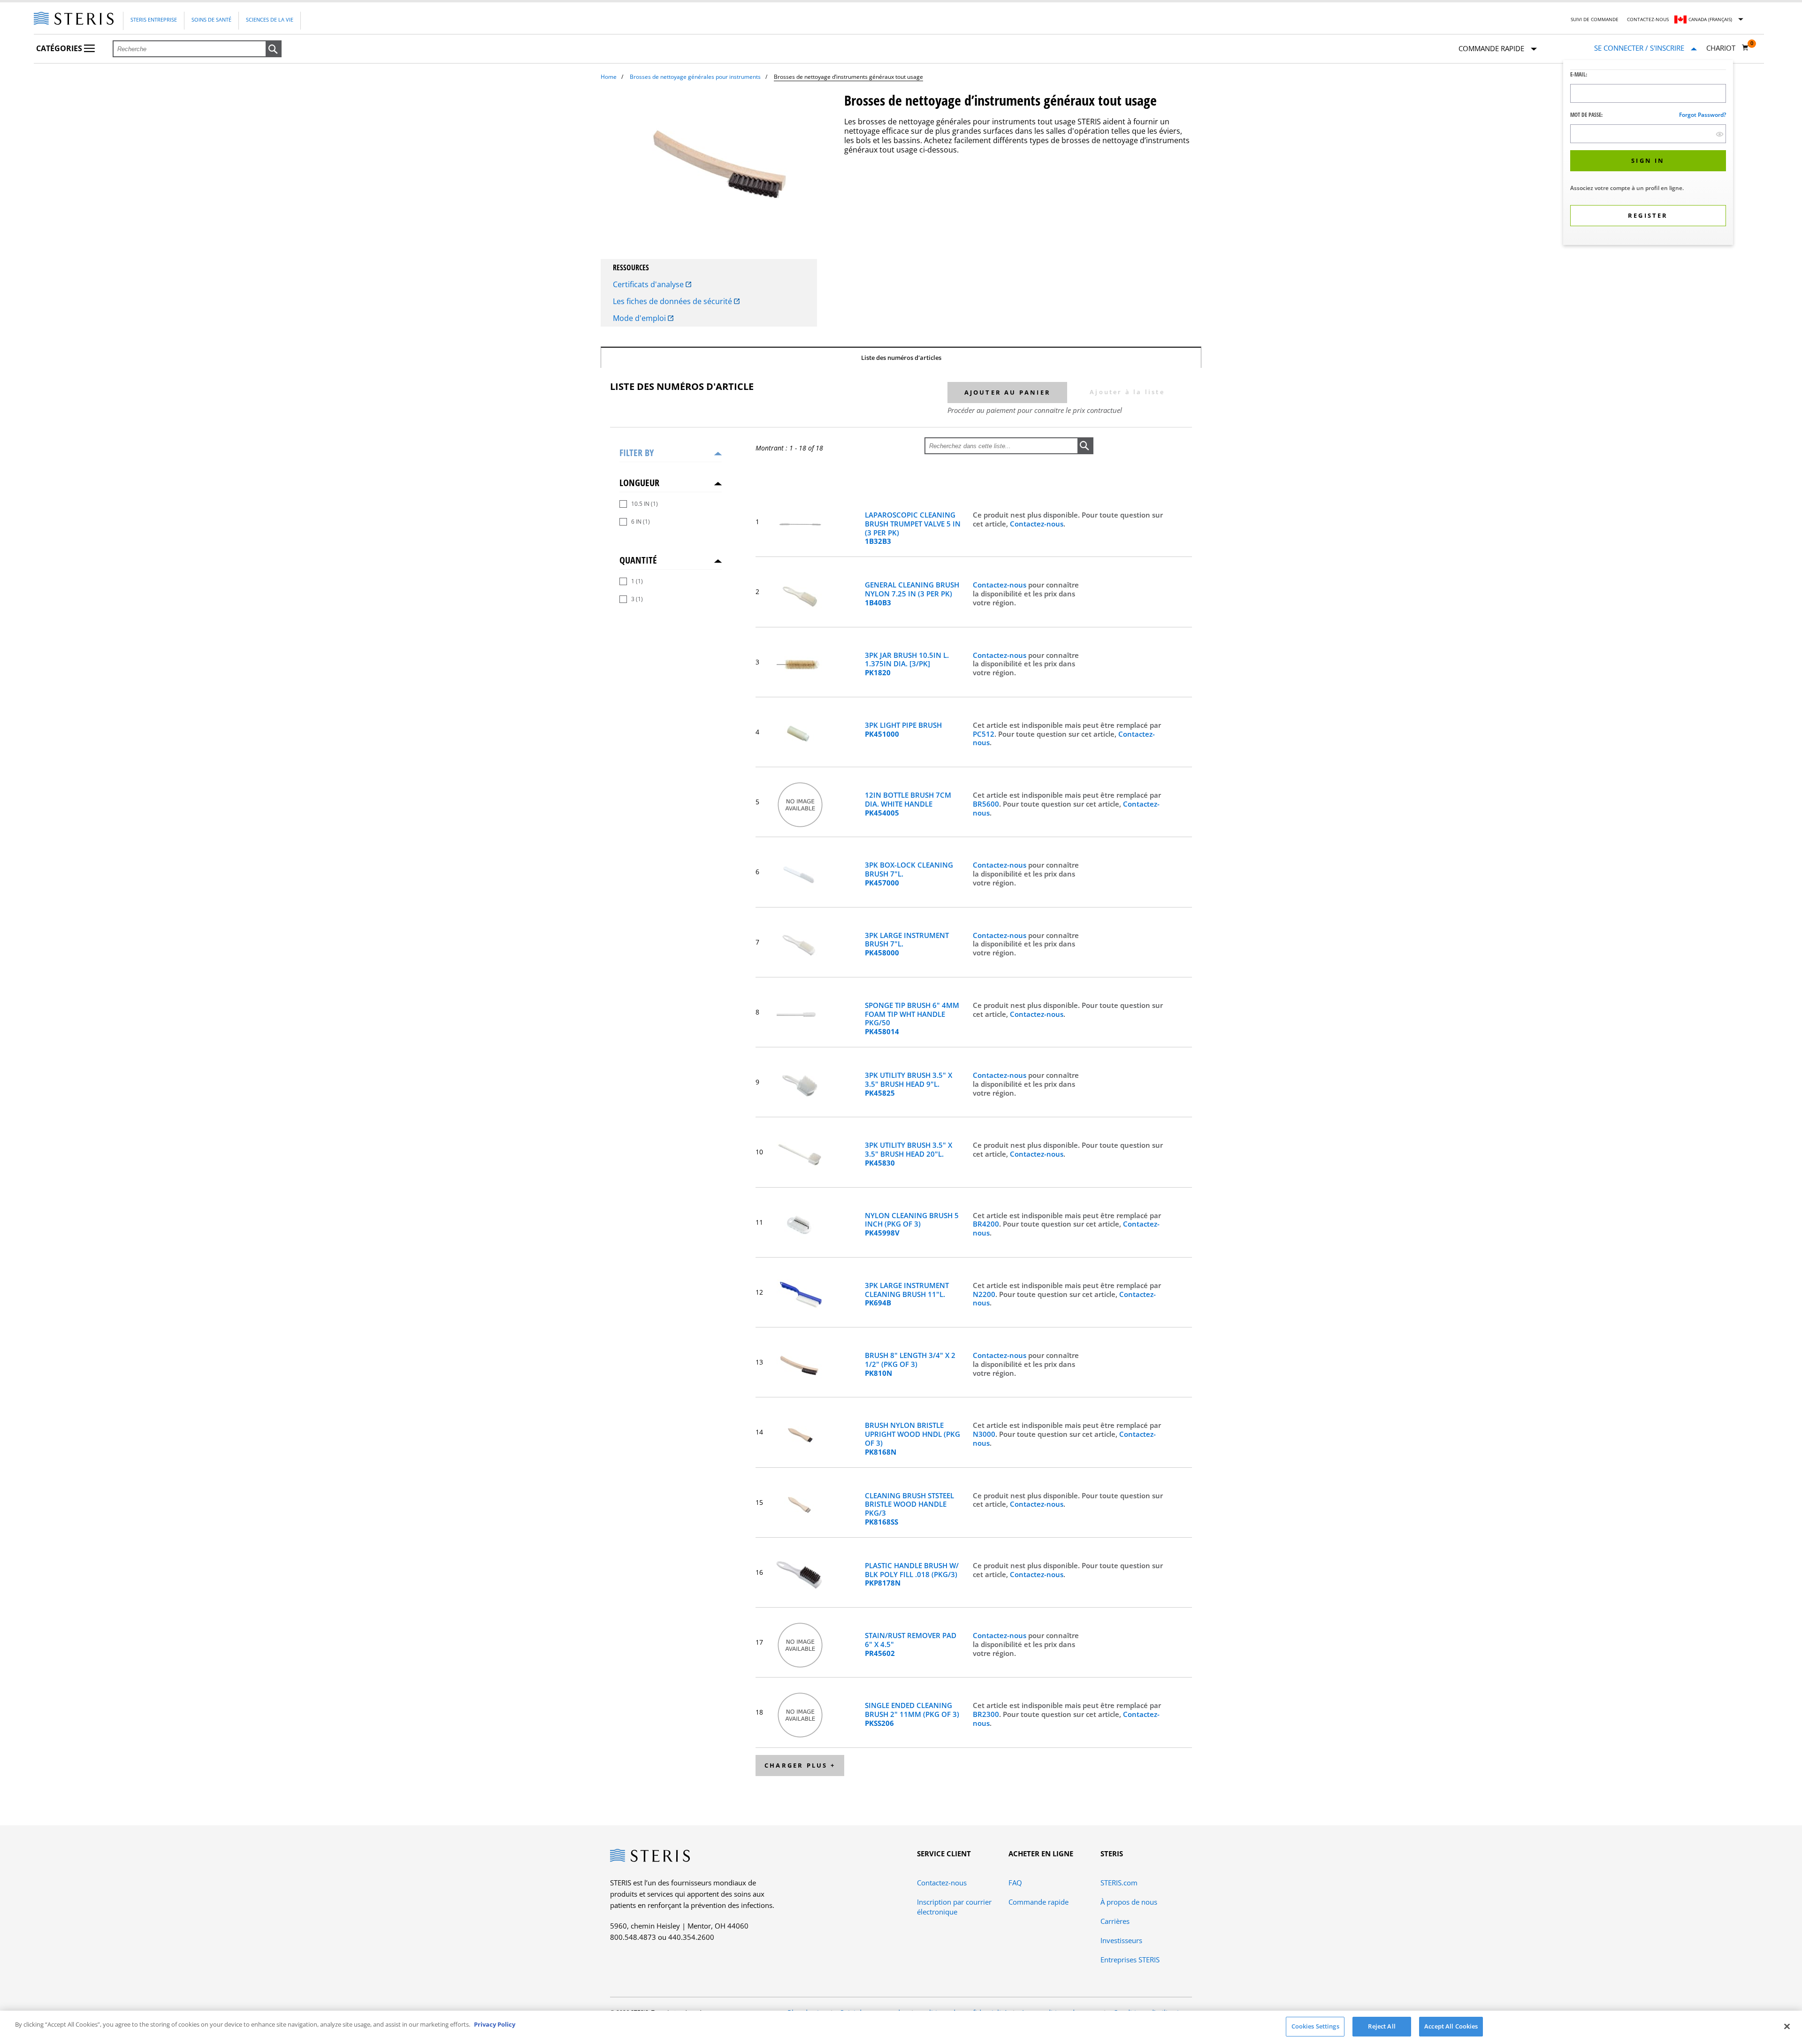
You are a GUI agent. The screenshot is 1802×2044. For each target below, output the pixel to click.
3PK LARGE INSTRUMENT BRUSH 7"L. (907, 944)
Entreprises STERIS (1130, 1960)
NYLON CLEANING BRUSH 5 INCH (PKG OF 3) (912, 1224)
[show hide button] (1720, 134)
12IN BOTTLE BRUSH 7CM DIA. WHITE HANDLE (908, 804)
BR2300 (986, 1714)
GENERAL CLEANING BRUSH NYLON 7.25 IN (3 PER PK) (912, 594)
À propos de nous (1129, 1902)
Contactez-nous (1648, 19)
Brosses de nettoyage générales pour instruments (695, 77)
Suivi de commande (1595, 19)
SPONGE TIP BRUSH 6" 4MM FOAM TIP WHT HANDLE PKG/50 (912, 1018)
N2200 (984, 1294)
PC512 (984, 734)
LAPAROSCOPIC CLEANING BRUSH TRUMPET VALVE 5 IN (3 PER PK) (913, 528)
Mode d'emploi (640, 318)
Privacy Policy (495, 2024)
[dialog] (1648, 154)
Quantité (638, 560)
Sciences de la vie (270, 19)
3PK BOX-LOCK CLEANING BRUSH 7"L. (909, 874)
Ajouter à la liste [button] (1127, 392)
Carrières (1115, 1921)
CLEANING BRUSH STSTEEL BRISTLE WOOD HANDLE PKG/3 (909, 1509)
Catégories (60, 48)
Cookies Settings (1315, 2026)
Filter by (637, 453)
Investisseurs (1121, 1940)
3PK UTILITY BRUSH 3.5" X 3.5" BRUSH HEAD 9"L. (909, 1084)
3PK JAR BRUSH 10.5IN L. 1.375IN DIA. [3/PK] (907, 664)
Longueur (639, 483)
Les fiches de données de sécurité (673, 301)
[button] (274, 49)
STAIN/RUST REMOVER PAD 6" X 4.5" (911, 1644)
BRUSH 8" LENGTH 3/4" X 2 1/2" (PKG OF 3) (910, 1364)
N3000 (984, 1434)
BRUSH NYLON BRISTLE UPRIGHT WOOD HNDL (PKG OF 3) (912, 1438)
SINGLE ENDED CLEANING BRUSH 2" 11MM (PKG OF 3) (912, 1714)
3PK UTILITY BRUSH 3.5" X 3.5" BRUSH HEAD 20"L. (909, 1154)
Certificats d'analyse (649, 284)
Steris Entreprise (154, 19)
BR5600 (986, 804)
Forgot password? (1703, 115)
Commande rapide (1038, 1902)
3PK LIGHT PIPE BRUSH (903, 730)
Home (609, 77)
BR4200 (986, 1224)
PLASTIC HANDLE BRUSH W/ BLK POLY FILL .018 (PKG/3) (912, 1574)
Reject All (1382, 2026)
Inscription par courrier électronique (954, 1907)
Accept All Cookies (1451, 2026)
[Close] (1787, 2026)
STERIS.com (1119, 1883)
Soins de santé (211, 19)
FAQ (1015, 1883)
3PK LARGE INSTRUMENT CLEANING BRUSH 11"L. (907, 1294)
